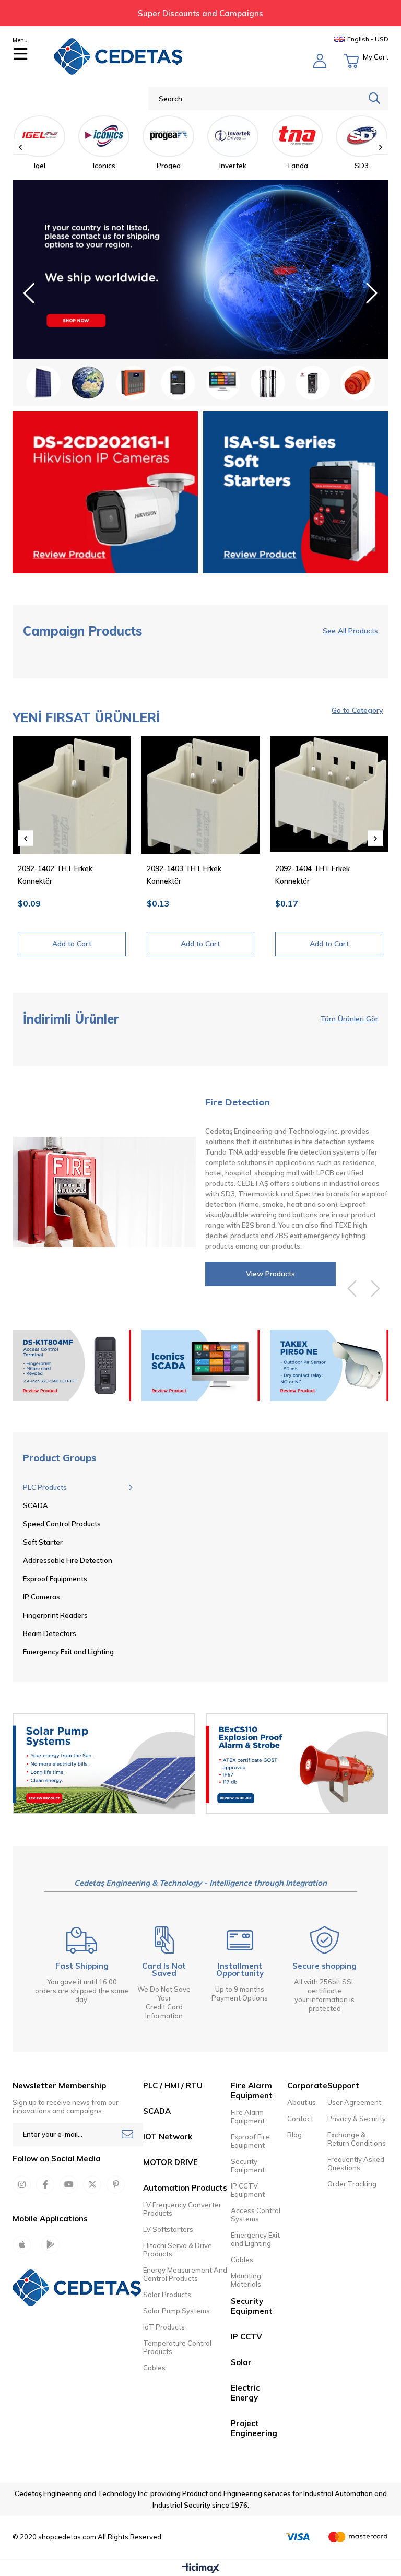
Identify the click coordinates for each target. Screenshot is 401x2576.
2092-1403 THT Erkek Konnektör (184, 875)
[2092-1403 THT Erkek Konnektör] (201, 795)
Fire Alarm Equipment (248, 2116)
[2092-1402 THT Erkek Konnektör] (72, 795)
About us (302, 2102)
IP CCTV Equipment (248, 2190)
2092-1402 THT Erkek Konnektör (55, 875)
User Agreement (354, 2102)
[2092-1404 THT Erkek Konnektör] (329, 795)
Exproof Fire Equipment (250, 2141)
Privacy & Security (357, 2119)
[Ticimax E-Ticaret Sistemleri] (201, 2569)
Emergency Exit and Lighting (255, 2239)
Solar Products (167, 2295)
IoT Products (164, 2327)
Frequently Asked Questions (356, 2163)
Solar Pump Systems (176, 2311)
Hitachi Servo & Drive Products (178, 2250)
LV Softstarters (168, 2229)
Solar (241, 2362)
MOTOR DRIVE (170, 2162)
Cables (154, 2368)
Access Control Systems (256, 2215)
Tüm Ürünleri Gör (349, 1019)
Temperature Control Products (177, 2347)
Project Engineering (254, 2428)
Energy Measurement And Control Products (185, 2274)
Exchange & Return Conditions (357, 2139)
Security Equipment (248, 2166)
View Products (270, 1274)
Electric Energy (245, 2393)
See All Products (350, 631)
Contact (300, 2119)
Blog (294, 2135)
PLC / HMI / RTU (173, 2085)
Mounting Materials (246, 2280)
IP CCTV (246, 2337)
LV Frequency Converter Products (182, 2209)
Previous (29, 293)
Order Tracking (352, 2184)
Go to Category (357, 710)
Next (372, 293)
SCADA (157, 2111)
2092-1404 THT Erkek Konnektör (312, 875)
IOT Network (168, 2137)
